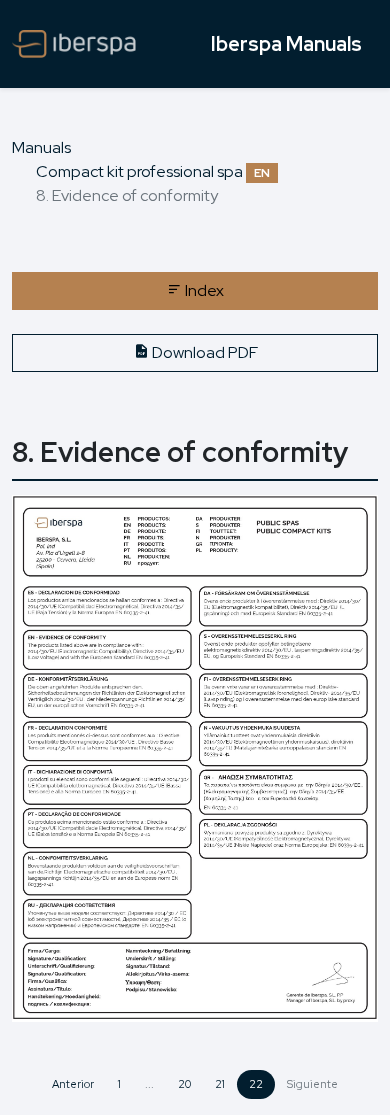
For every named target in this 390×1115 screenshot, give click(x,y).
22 (256, 1084)
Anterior (73, 1084)
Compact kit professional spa (153, 171)
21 (220, 1084)
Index (203, 290)
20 (184, 1084)
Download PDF (203, 352)
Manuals (41, 147)
